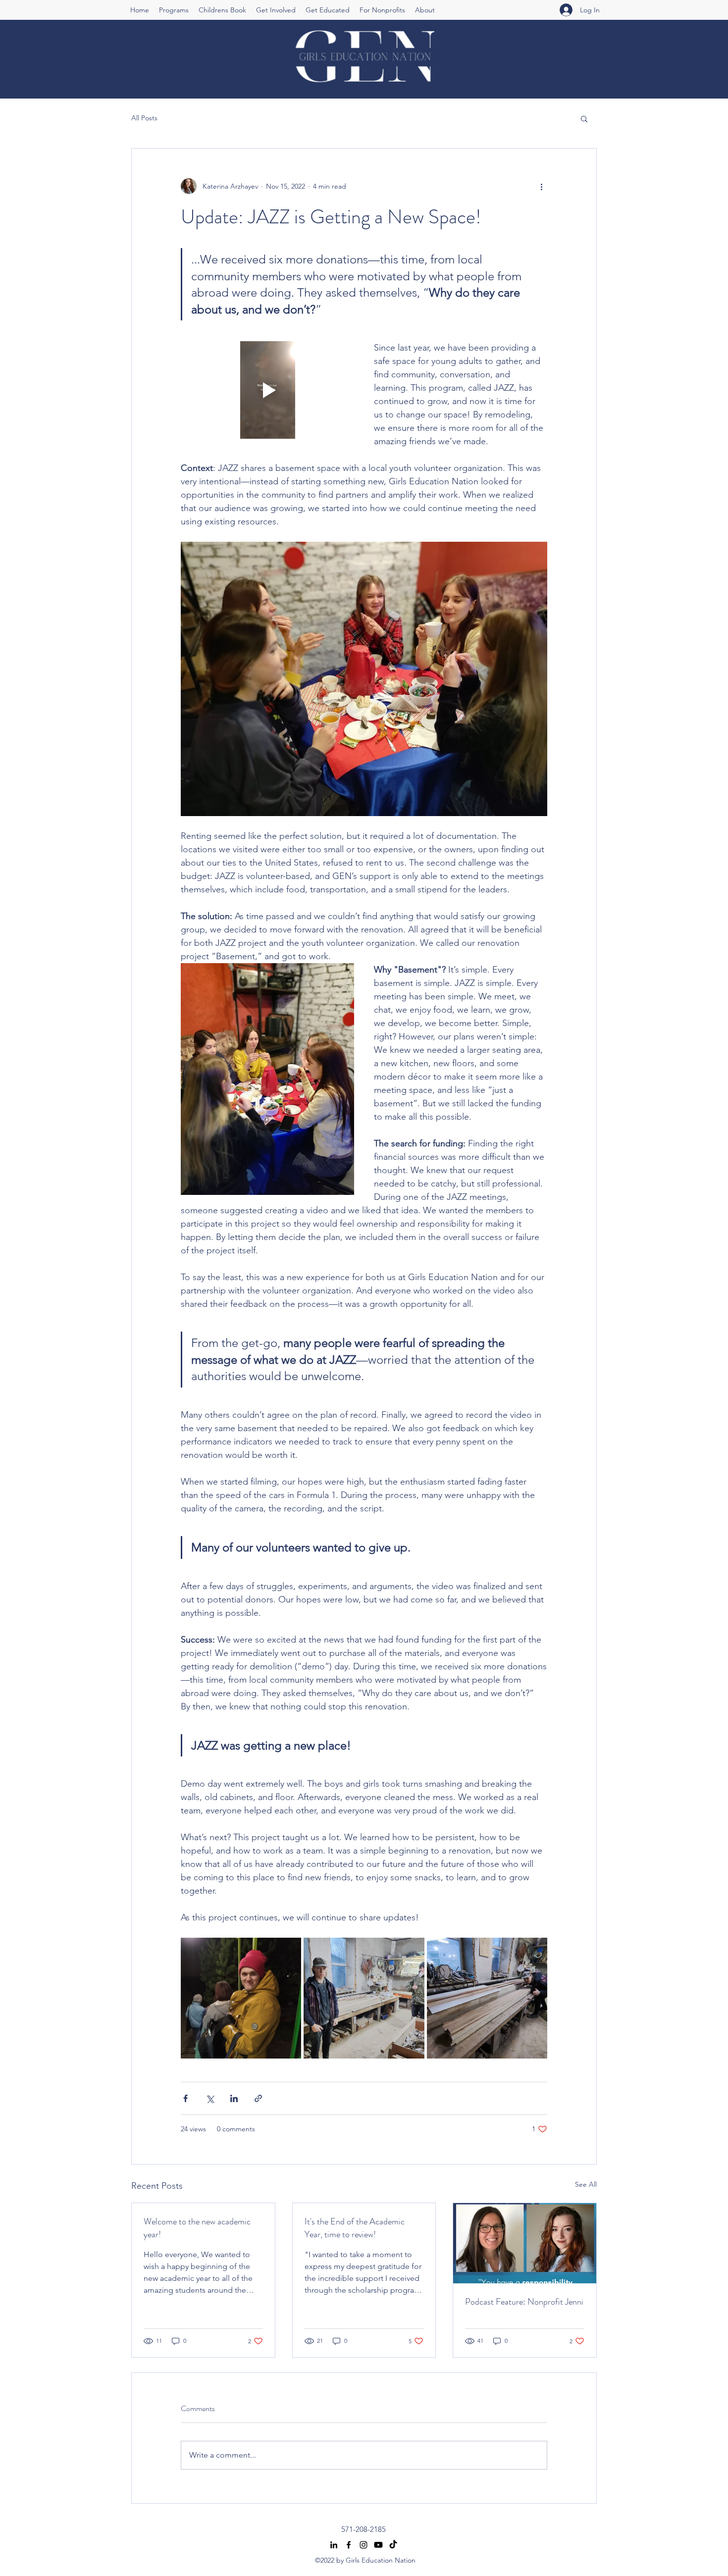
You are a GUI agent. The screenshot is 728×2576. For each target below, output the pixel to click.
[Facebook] (349, 2545)
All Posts (144, 118)
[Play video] (267, 390)
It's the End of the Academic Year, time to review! (355, 2228)
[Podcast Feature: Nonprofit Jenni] (525, 2243)
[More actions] (541, 186)
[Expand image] (241, 1998)
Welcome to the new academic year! (197, 2228)
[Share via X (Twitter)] (210, 2098)
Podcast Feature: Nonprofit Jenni (524, 2302)
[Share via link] (258, 2098)
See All (586, 2184)
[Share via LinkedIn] (234, 2098)
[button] (174, 10)
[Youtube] (378, 2545)
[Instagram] (364, 2545)
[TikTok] (393, 2545)
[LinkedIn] (334, 2545)
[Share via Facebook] (185, 2098)
